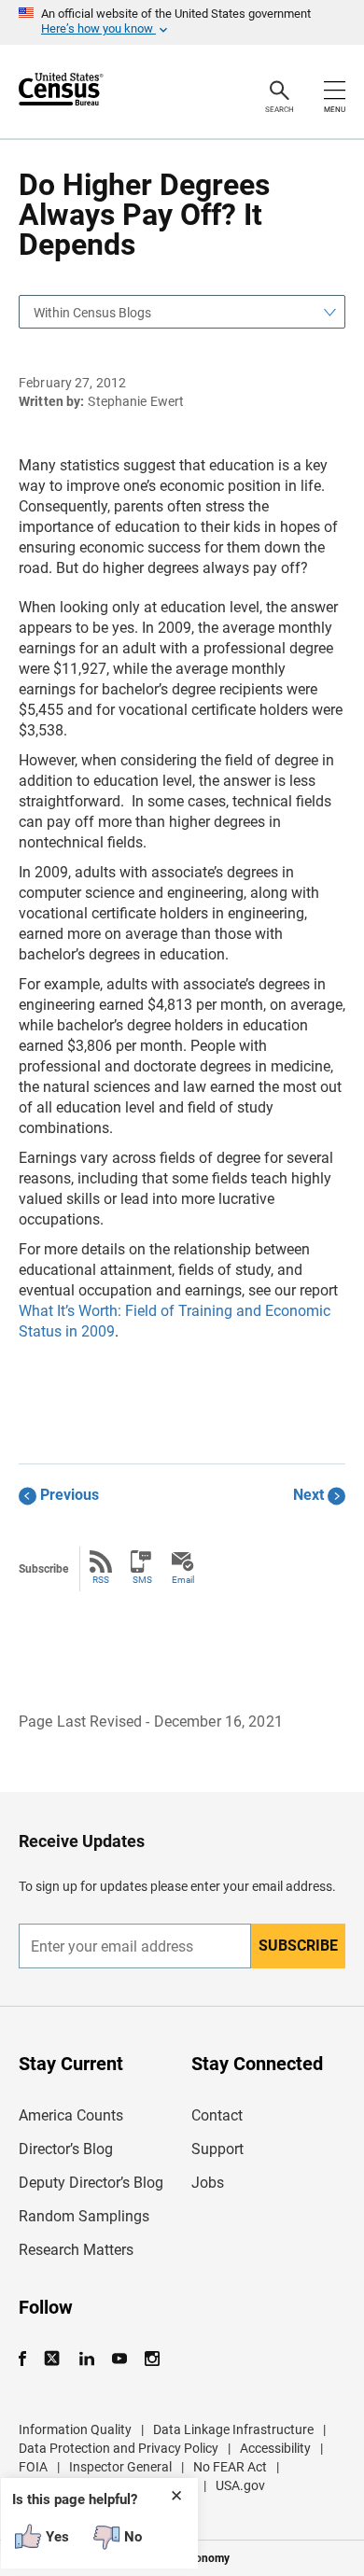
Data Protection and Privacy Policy (119, 2448)
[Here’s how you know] (182, 22)
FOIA (33, 2467)
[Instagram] (152, 2359)
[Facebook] (28, 2359)
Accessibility (275, 2448)
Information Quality (75, 2429)
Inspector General (120, 2467)
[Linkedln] (86, 2359)
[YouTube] (119, 2359)
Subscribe (298, 1946)
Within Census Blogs (92, 313)
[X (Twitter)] (54, 2359)
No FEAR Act (230, 2467)
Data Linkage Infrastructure (233, 2429)
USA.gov (240, 2485)
